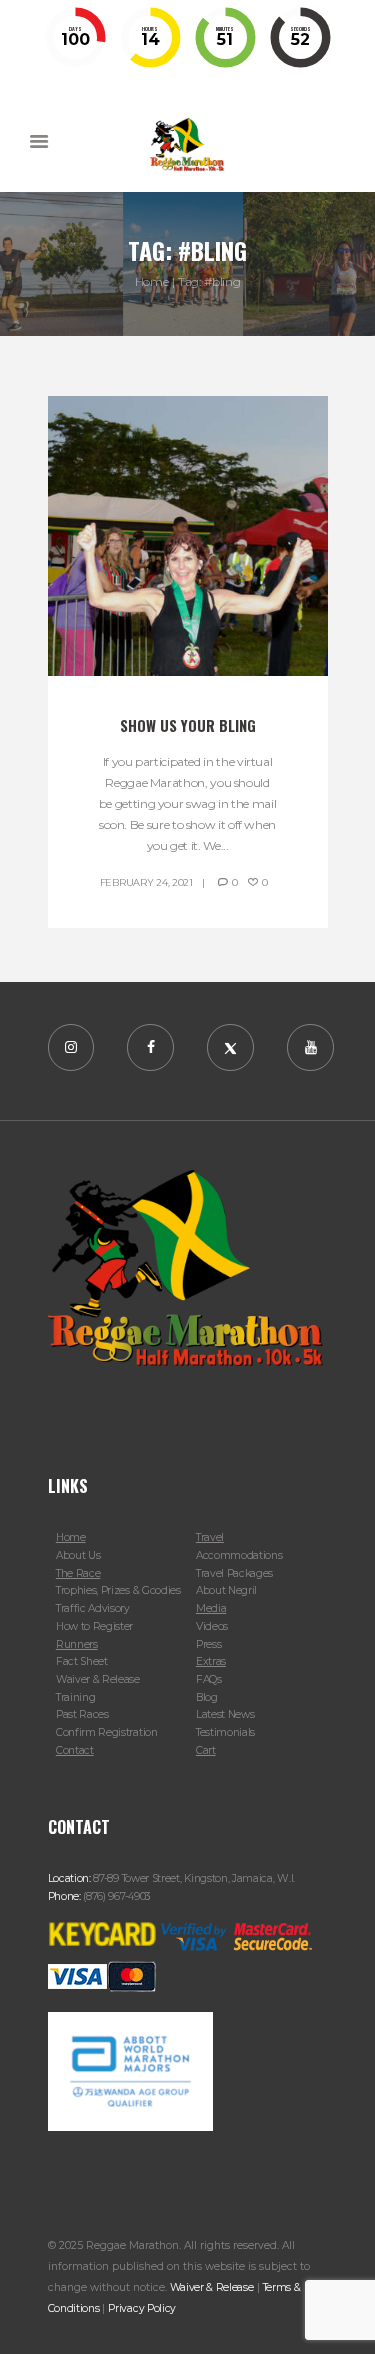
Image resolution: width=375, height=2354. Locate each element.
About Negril (226, 1590)
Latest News (225, 1714)
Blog (207, 1697)
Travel (210, 1537)
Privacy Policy (142, 2308)
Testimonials (225, 1732)
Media (211, 1608)
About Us (78, 1555)
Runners (77, 1644)
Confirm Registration (107, 1732)
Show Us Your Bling (188, 725)
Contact (75, 1750)
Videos (212, 1626)
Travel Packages (234, 1573)
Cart (206, 1750)
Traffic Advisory (93, 1608)
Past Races (82, 1714)
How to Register (94, 1626)
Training (76, 1697)
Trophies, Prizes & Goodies (118, 1590)
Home (152, 281)
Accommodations (239, 1555)
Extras (211, 1661)
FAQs (209, 1679)
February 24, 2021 (146, 882)
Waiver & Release (98, 1679)
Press (208, 1644)
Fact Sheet (82, 1661)
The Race (78, 1573)
